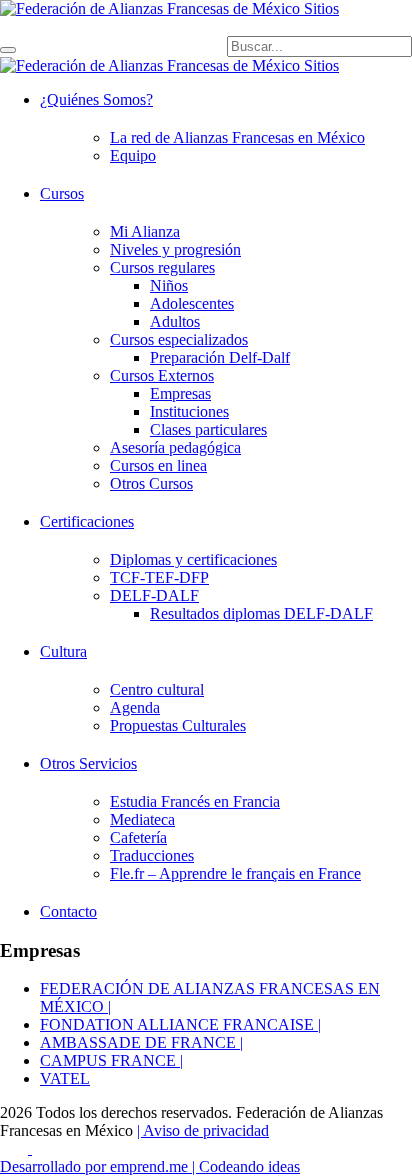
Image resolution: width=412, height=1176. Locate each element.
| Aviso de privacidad (203, 1130)
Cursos (62, 193)
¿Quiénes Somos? (96, 99)
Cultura (63, 651)
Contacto (68, 911)
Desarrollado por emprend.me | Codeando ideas (150, 1166)
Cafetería (138, 837)
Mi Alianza (145, 231)
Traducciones (152, 855)
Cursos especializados (179, 339)
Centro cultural (157, 689)
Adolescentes (192, 303)
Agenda (135, 707)
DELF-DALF (154, 595)
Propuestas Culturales (178, 725)
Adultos (175, 321)
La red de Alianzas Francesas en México (237, 137)
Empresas (180, 393)
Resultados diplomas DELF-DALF (261, 613)
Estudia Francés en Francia (195, 801)
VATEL (65, 1078)
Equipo (133, 155)
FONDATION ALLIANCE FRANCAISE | (180, 1024)
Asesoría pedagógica (175, 447)
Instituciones (189, 411)
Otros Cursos (151, 483)
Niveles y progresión (175, 249)
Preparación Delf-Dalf (220, 357)
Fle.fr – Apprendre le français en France (235, 873)
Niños (169, 285)
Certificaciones (87, 521)
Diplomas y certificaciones (193, 559)
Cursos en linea (158, 465)
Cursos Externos (162, 375)
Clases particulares (208, 429)
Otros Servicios (88, 763)
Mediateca (142, 819)
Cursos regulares (162, 267)
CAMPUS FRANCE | (111, 1060)
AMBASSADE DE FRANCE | (141, 1042)
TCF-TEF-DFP (159, 577)
